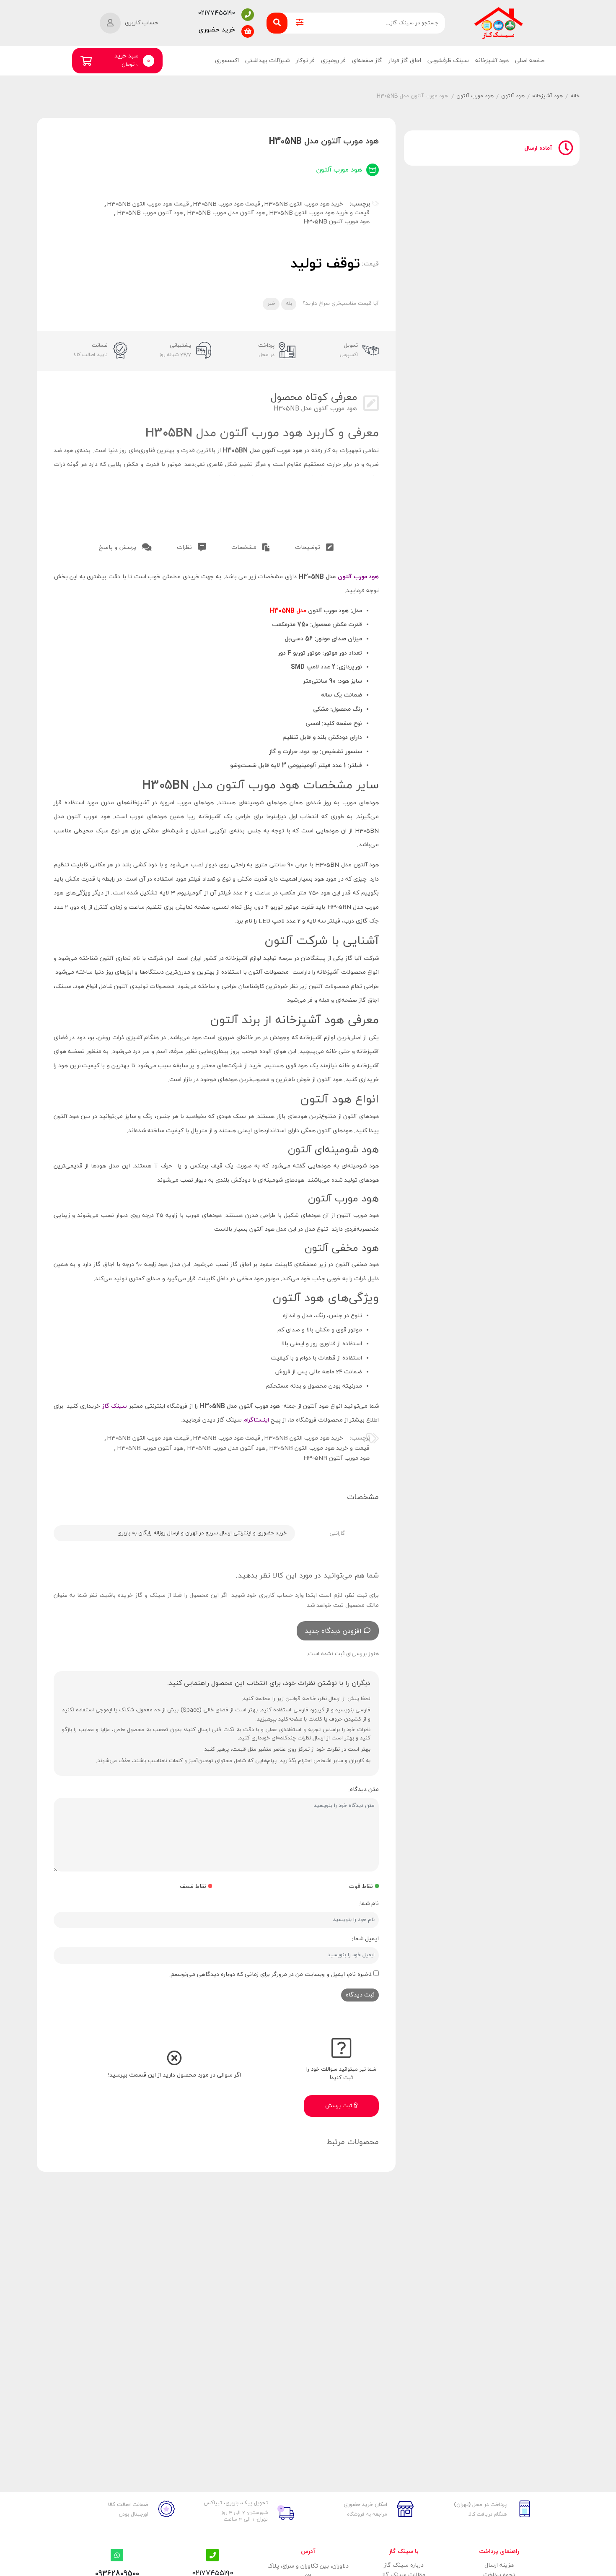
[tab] (314, 546)
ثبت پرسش (339, 2106)
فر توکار (305, 61)
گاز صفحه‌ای (367, 61)
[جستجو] (277, 23)
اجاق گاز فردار (405, 61)
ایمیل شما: (365, 1939)
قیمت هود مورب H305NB (226, 204)
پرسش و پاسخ (118, 547)
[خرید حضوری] (248, 31)
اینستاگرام (256, 1420)
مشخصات (245, 547)
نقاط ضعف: (192, 1886)
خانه (575, 96)
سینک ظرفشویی (448, 61)
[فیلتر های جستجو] (300, 23)
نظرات (185, 547)
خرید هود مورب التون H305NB (304, 204)
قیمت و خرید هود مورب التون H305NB (319, 213)
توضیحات (308, 547)
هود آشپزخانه (492, 61)
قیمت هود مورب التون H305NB (148, 204)
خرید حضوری (217, 30)
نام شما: (369, 1904)
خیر (271, 304)
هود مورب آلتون (475, 96)
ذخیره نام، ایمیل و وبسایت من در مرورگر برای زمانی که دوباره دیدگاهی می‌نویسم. (270, 1974)
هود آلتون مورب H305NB (150, 213)
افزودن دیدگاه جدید (333, 1631)
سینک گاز (116, 1406)
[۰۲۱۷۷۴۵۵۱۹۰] (248, 15)
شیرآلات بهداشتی (267, 61)
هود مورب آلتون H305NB (336, 222)
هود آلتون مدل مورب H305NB (226, 213)
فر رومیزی (333, 61)
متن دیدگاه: (364, 1790)
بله (289, 304)
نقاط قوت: (360, 1886)
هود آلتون (513, 96)
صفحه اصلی (530, 61)
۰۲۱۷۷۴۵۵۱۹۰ (217, 13)
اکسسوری (227, 61)
